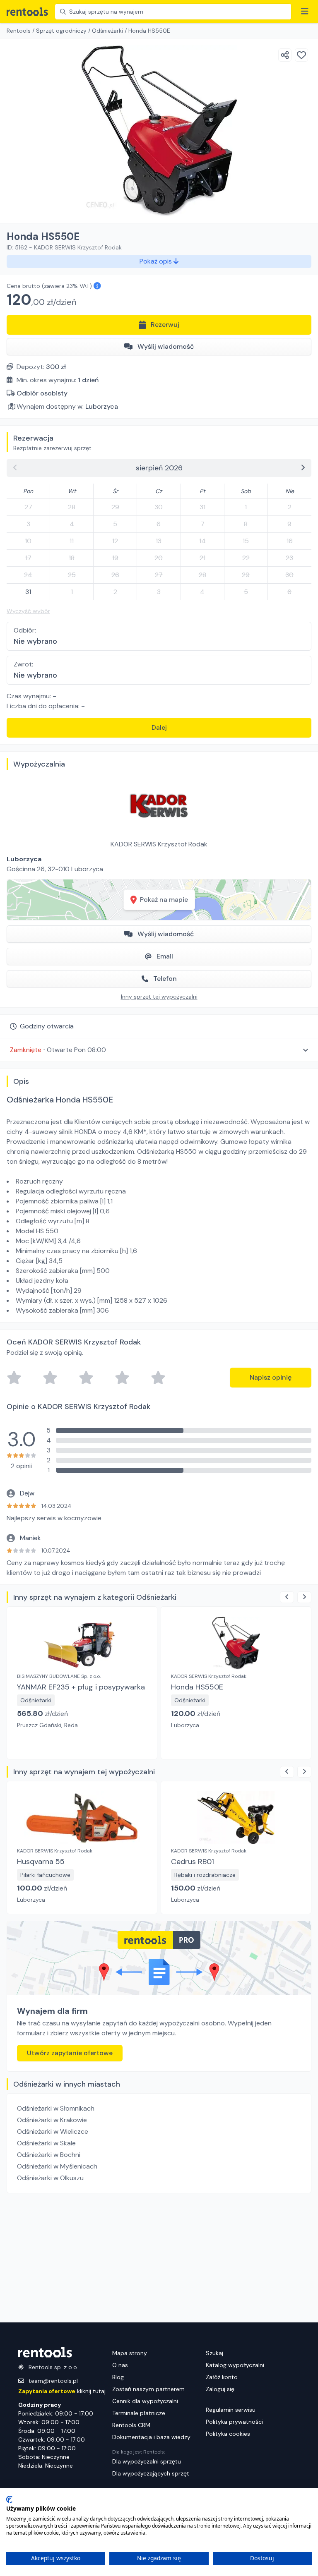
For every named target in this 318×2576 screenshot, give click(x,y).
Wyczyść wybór (28, 611)
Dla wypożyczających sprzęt (151, 2473)
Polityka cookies (228, 2434)
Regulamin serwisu (231, 2410)
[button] (159, 1050)
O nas (120, 2365)
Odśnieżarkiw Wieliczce (53, 2131)
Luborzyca (102, 406)
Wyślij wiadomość (166, 346)
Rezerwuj (165, 325)
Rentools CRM (131, 2425)
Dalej (159, 727)
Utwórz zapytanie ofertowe (70, 2053)
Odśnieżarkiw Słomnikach (56, 2108)
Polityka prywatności (234, 2422)
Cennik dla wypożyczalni (145, 2401)
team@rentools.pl (53, 2381)
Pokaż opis (157, 261)
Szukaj (214, 2353)
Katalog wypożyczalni (235, 2365)
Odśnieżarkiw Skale (46, 2143)
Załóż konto (222, 2377)
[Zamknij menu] (305, 12)
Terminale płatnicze (139, 2413)
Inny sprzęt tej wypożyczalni (159, 997)
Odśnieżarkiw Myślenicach (57, 2166)
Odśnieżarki (107, 31)
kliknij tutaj (62, 2391)
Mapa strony (130, 2353)
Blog (118, 2377)
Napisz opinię (271, 1377)
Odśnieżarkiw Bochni (49, 2155)
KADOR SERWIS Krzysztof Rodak (159, 844)
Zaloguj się (220, 2389)
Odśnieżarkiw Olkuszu (50, 2178)
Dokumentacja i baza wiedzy (151, 2437)
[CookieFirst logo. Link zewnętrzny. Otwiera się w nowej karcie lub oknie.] (9, 2499)
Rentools (19, 31)
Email (165, 956)
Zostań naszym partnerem (148, 2389)
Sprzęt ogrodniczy (61, 31)
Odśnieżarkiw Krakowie (52, 2120)
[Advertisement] (159, 2258)
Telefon (165, 979)
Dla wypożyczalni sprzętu (147, 2461)
